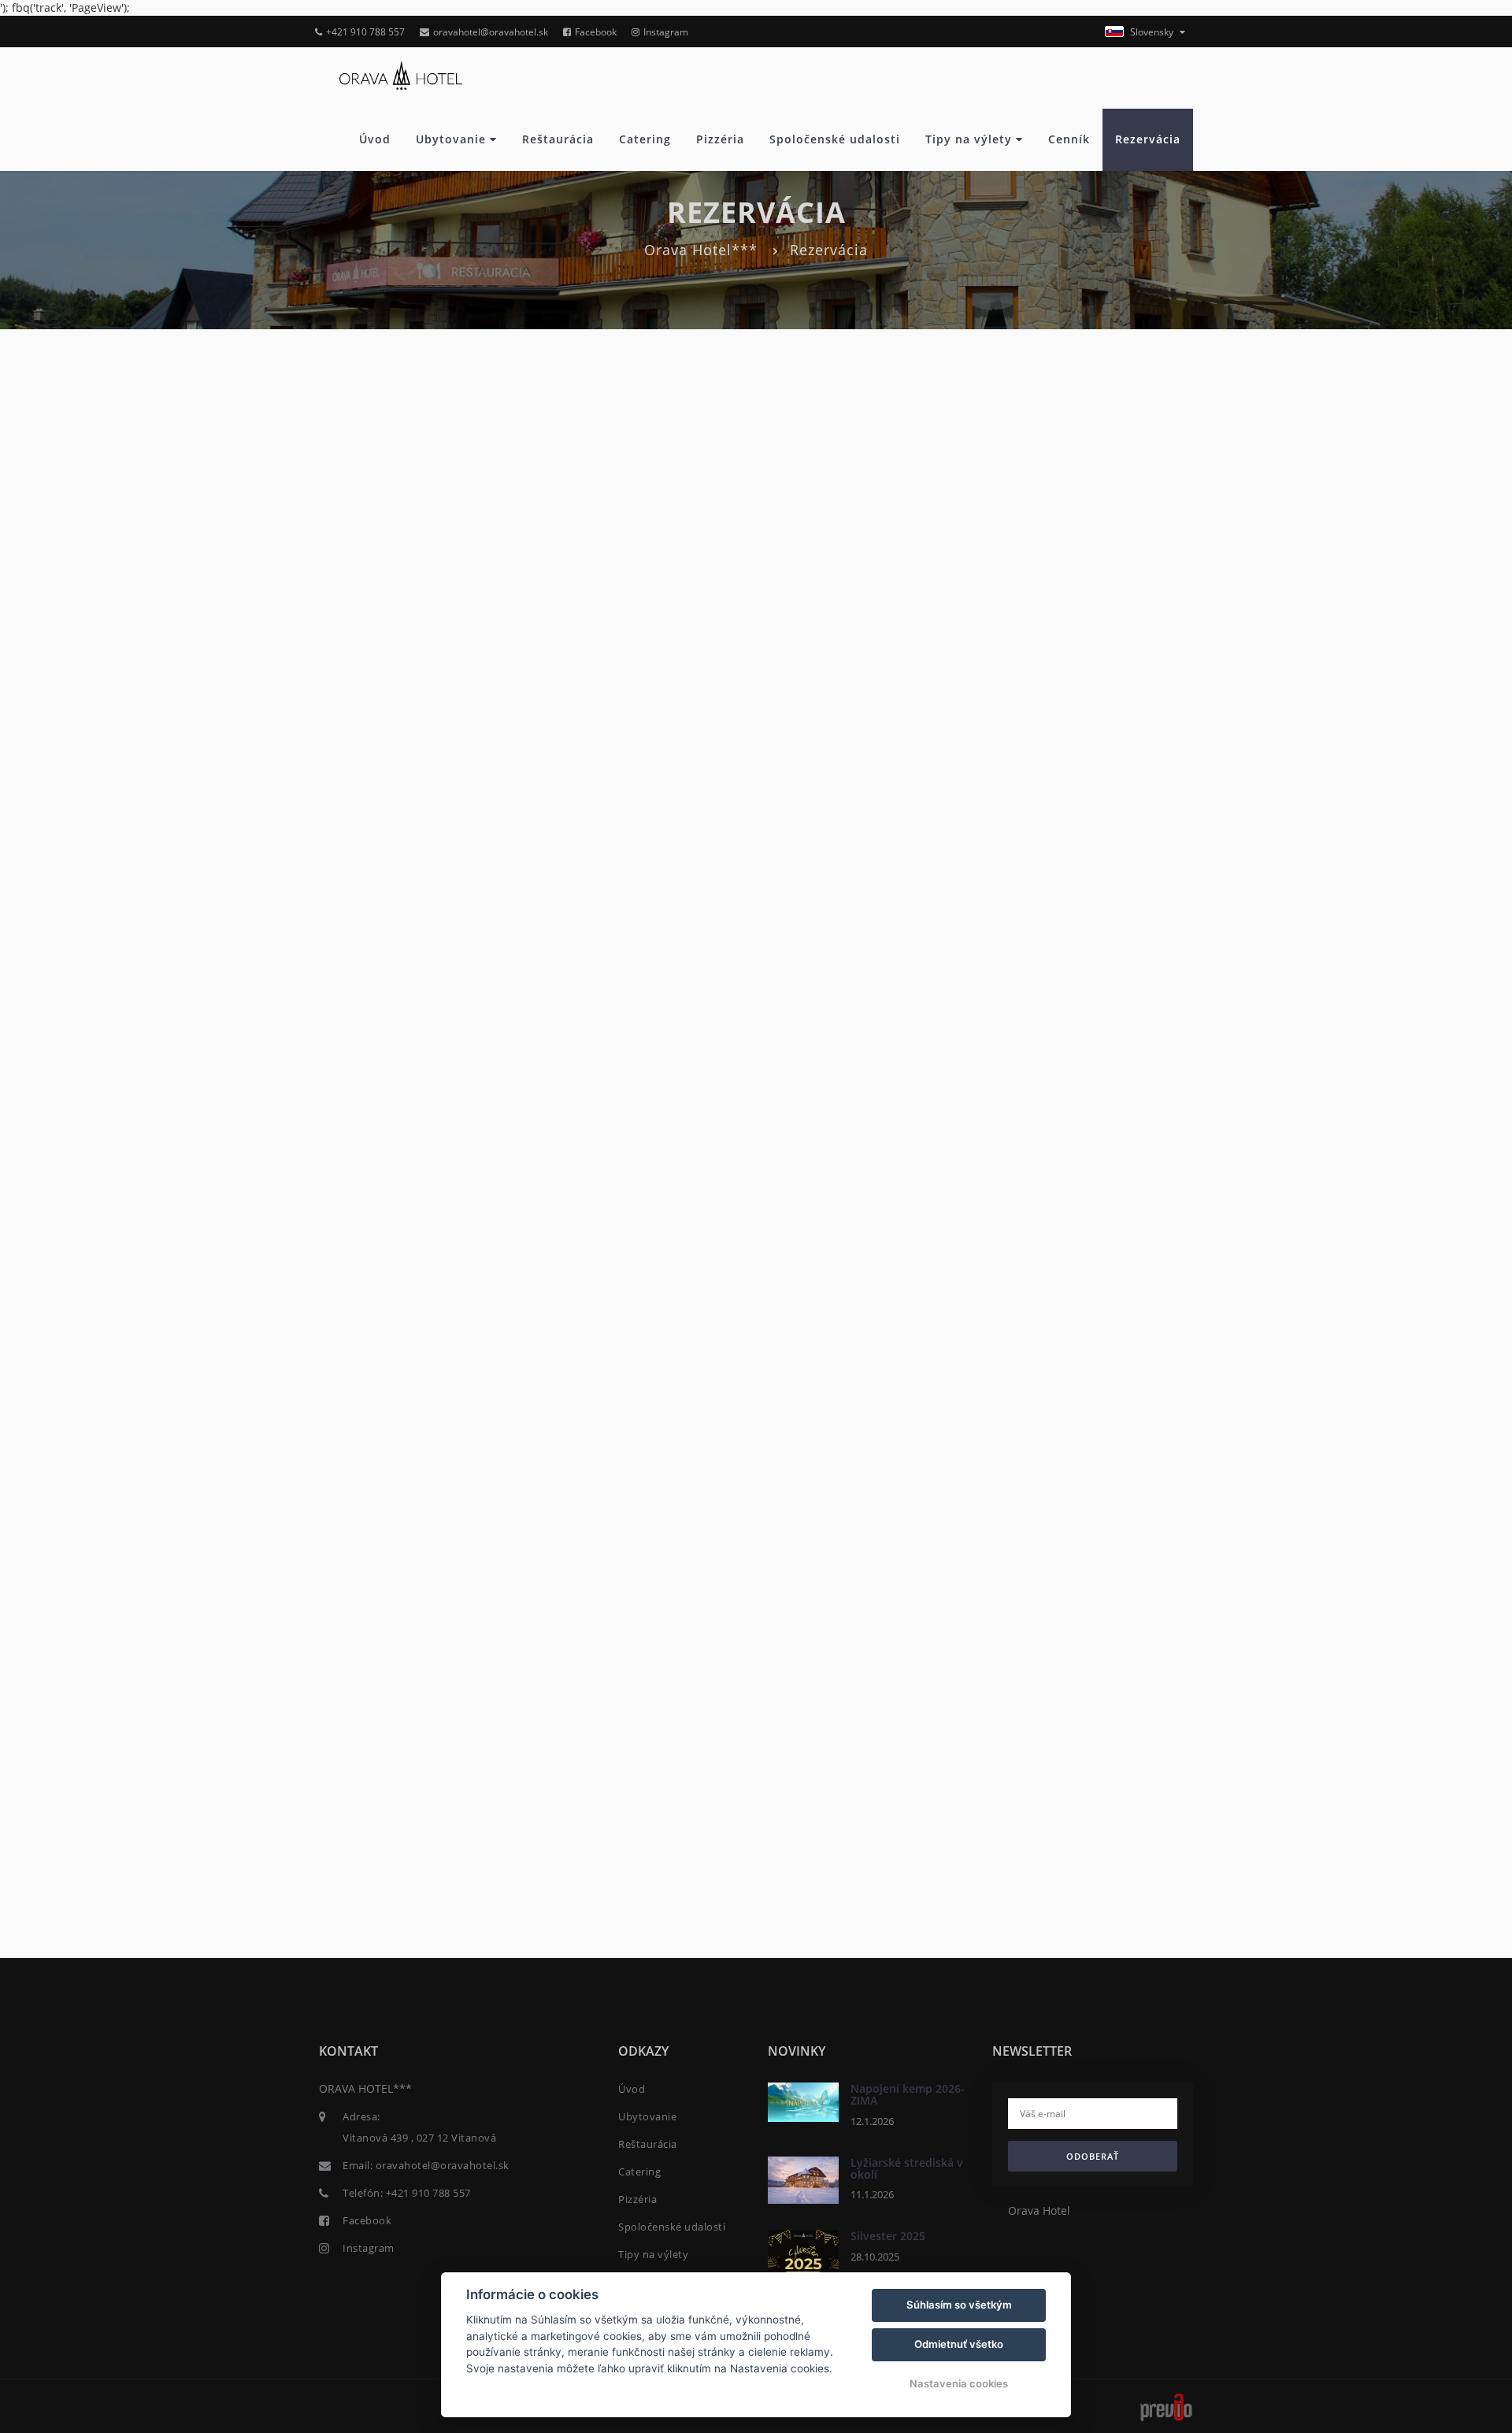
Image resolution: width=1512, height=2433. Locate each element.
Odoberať (1093, 2156)
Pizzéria (720, 139)
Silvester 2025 (888, 2236)
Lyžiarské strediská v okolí (907, 2168)
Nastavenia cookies (959, 2383)
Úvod (375, 139)
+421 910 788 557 (365, 32)
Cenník (1069, 139)
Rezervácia (1148, 139)
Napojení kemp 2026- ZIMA (908, 2094)
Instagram (666, 32)
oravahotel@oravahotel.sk (491, 32)
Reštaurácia (558, 139)
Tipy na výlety (971, 139)
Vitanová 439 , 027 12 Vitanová (419, 2138)
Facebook (596, 32)
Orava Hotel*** (701, 250)
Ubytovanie (453, 139)
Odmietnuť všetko (959, 2344)
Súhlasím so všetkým (959, 2305)
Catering (645, 139)
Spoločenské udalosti (835, 139)
